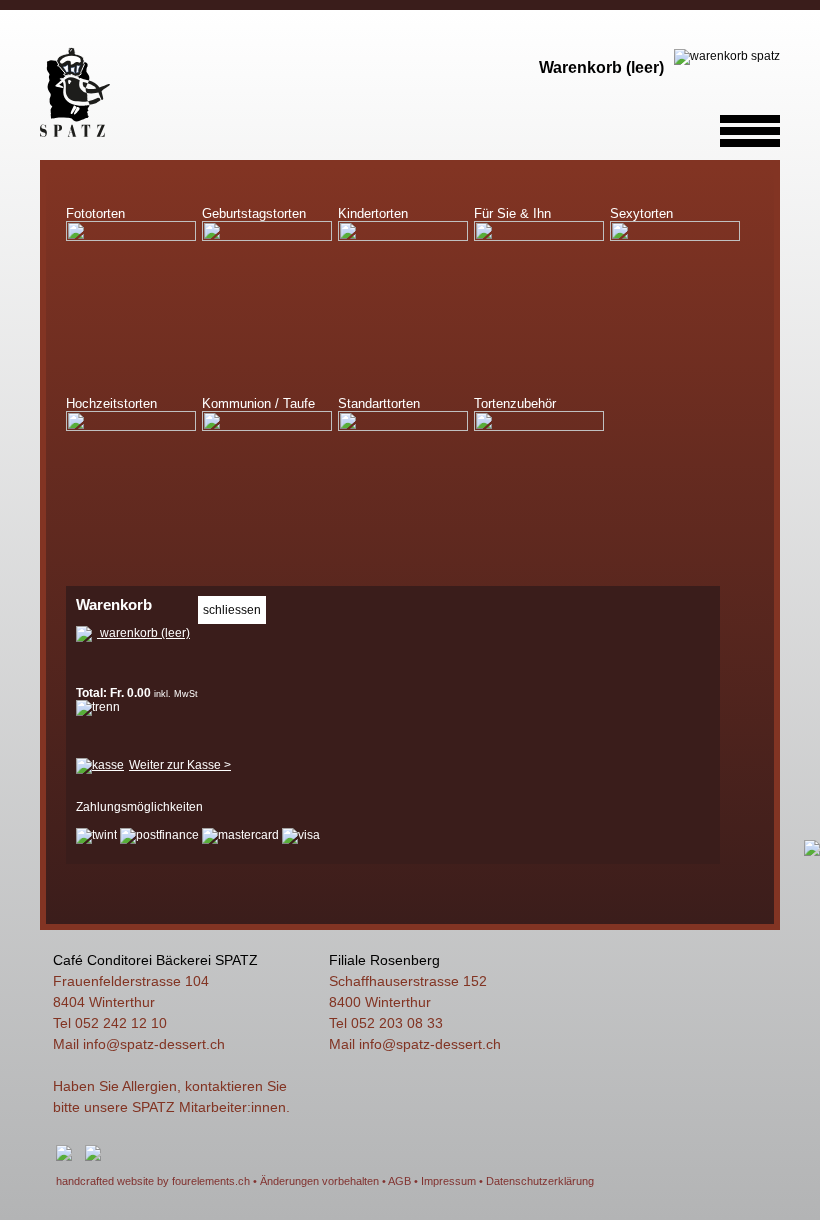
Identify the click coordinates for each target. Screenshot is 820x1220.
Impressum (448, 1181)
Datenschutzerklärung (540, 1181)
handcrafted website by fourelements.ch (153, 1181)
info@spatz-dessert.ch (154, 1044)
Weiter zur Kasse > (180, 765)
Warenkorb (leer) (601, 67)
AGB (399, 1181)
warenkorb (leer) (143, 633)
